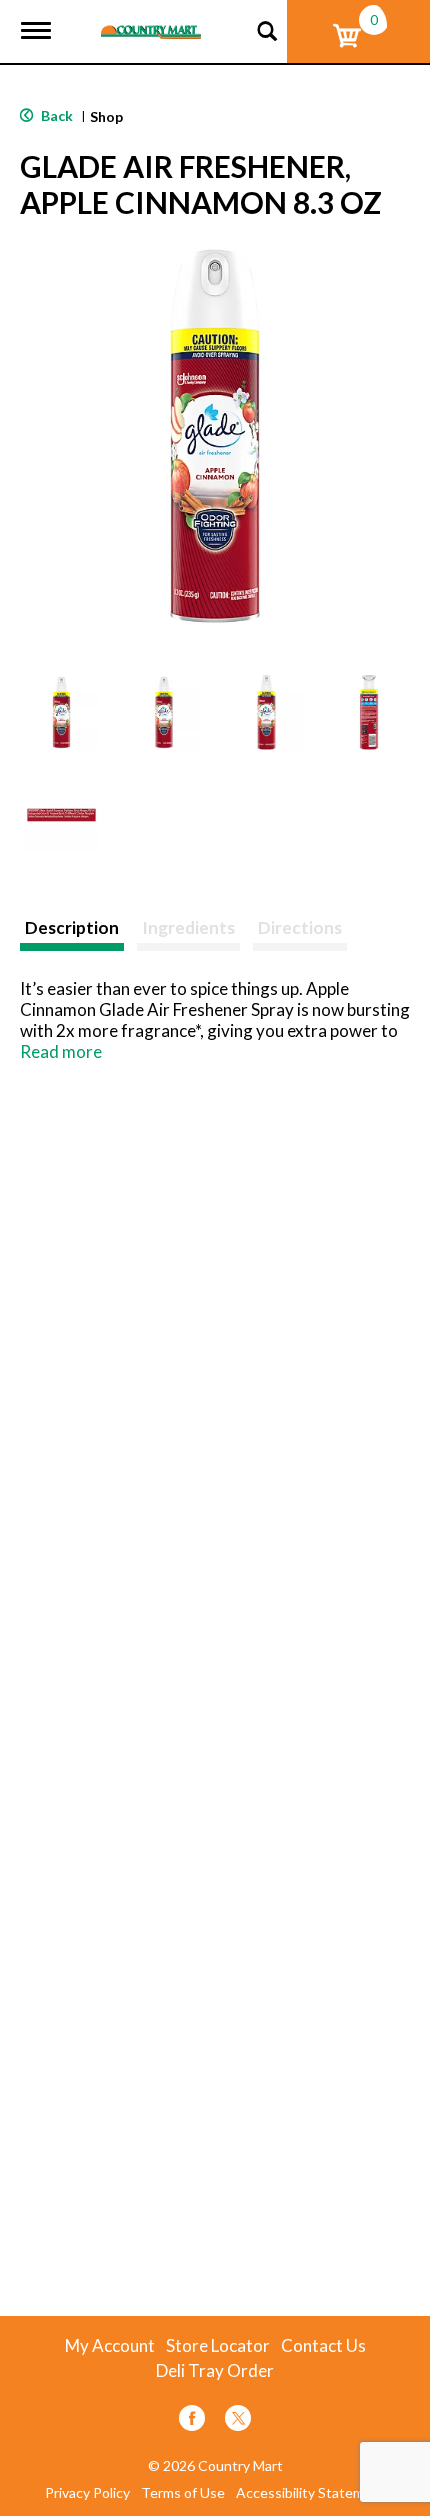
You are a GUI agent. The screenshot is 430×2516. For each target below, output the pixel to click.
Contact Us (323, 2346)
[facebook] (192, 2421)
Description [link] (72, 927)
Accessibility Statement (311, 2493)
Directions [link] (300, 927)
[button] (61, 712)
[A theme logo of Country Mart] (151, 19)
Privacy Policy (87, 2493)
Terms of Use (183, 2493)
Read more (61, 1051)
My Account (110, 2346)
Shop (106, 116)
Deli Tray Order (215, 2371)
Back (55, 115)
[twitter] (238, 2421)
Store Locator (218, 2346)
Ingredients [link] (188, 927)
